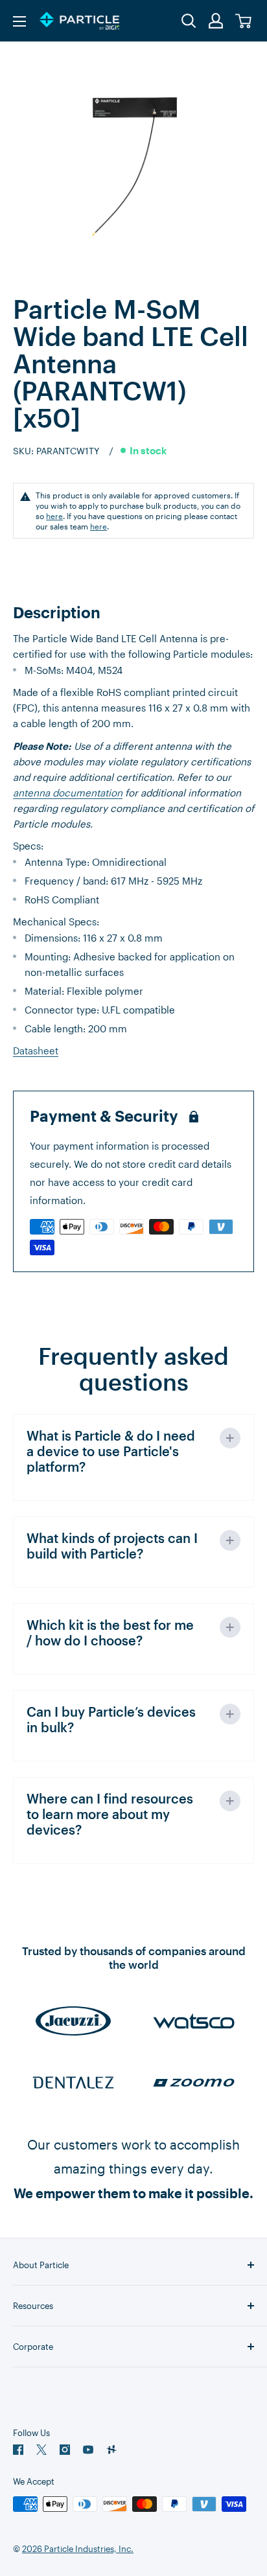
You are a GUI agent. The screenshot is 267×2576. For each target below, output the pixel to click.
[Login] (216, 21)
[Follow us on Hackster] (111, 2450)
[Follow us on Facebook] (18, 2450)
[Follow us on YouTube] (88, 2450)
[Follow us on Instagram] (65, 2450)
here (54, 516)
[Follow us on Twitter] (41, 2450)
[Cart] (244, 21)
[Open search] (189, 21)
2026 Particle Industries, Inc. (78, 2549)
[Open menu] (19, 21)
